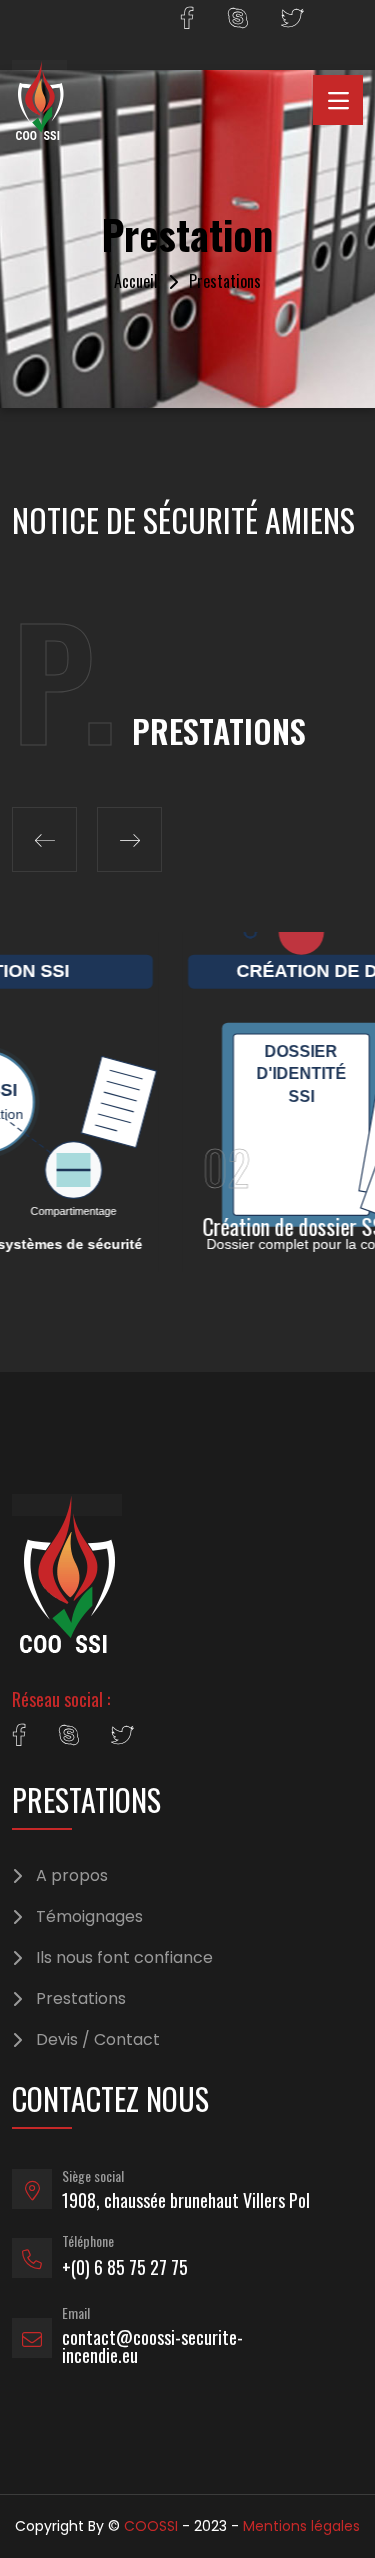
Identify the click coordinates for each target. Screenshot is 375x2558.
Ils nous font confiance (124, 1958)
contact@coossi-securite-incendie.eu (152, 2346)
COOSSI (151, 2526)
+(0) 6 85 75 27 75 (125, 2267)
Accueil (136, 281)
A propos (72, 1876)
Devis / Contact (98, 2040)
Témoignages (89, 1917)
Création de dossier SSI (177, 1226)
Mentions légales (301, 2526)
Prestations (81, 1999)
